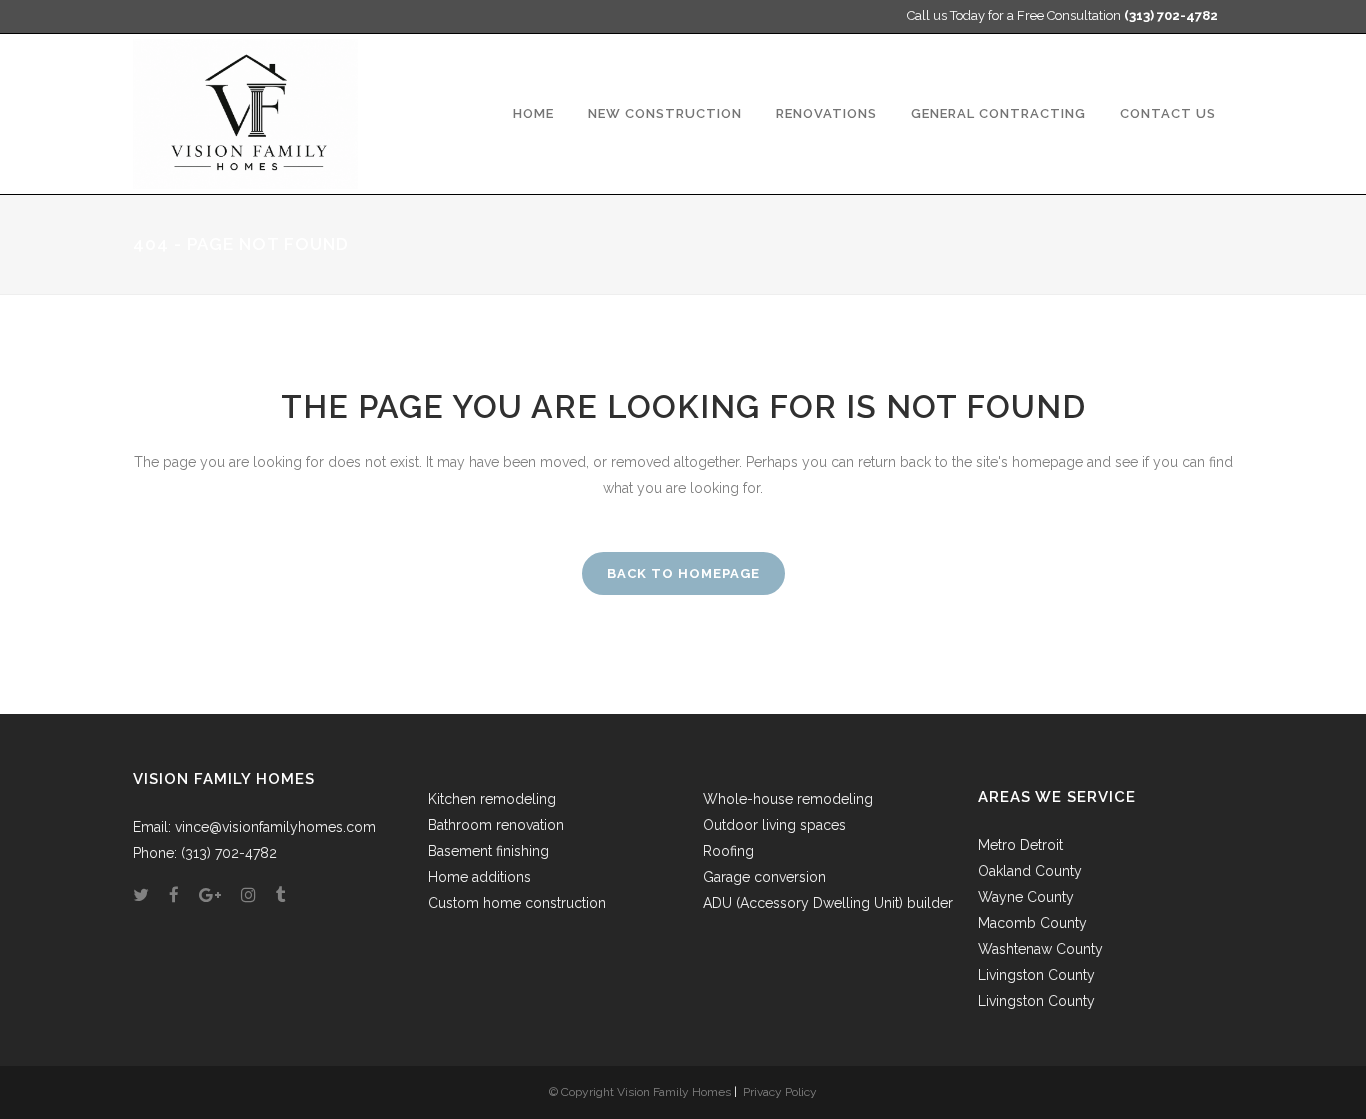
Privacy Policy (780, 1092)
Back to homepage (683, 573)
